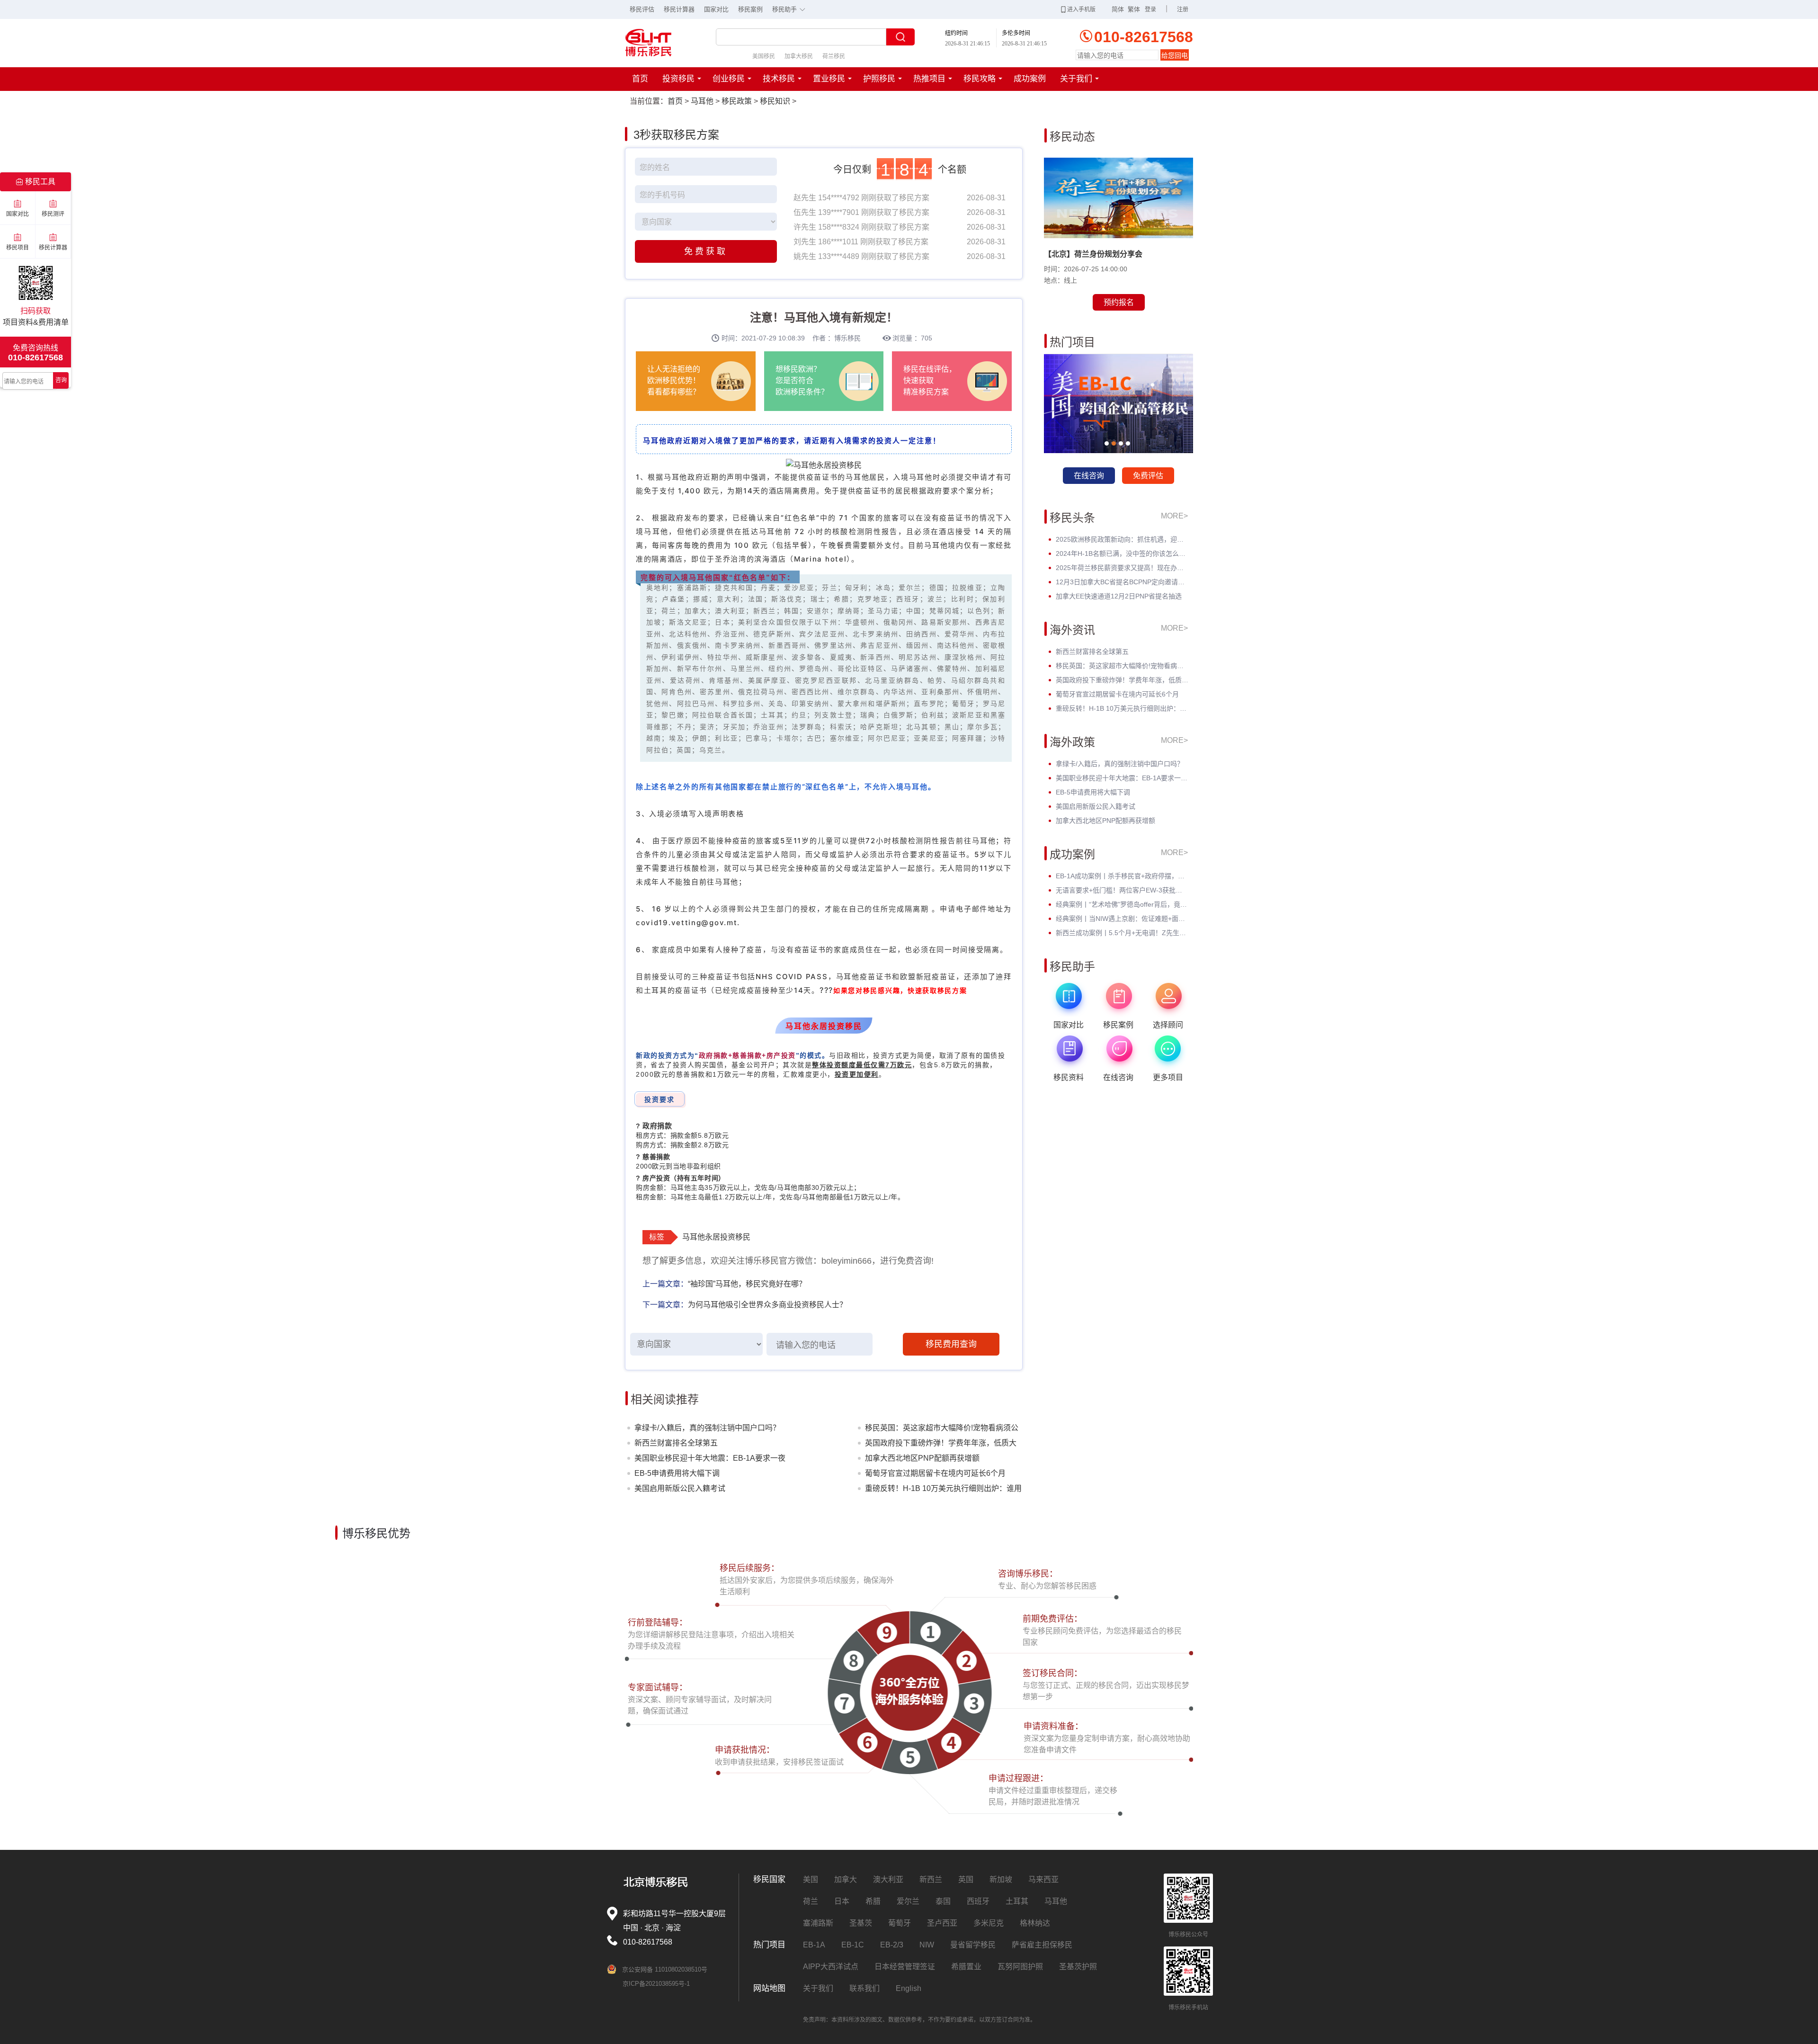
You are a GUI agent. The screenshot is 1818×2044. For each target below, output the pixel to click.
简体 (1118, 9)
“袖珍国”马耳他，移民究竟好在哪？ (747, 1284)
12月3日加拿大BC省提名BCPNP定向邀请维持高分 (1122, 582)
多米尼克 (989, 1923)
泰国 (943, 1901)
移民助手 (789, 9)
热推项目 (929, 79)
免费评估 (1148, 476)
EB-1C (853, 1945)
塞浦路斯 (818, 1923)
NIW (927, 1945)
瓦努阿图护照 (1020, 1967)
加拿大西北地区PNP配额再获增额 (922, 1458)
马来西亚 (1043, 1879)
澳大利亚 (888, 1879)
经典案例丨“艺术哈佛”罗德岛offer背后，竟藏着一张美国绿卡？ (1122, 904)
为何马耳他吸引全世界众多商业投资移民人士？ (767, 1305)
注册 (1183, 9)
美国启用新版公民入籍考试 (680, 1488)
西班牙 (978, 1901)
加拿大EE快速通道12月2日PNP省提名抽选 (1119, 596)
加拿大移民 (799, 56)
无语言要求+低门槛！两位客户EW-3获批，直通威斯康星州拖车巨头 (1122, 890)
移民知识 (775, 101)
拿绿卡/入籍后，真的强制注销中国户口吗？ (707, 1428)
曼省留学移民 (973, 1945)
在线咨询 (1089, 476)
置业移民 (829, 79)
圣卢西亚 (942, 1923)
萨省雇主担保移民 (1042, 1945)
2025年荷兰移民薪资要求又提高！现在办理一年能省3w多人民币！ (1122, 568)
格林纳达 (1035, 1923)
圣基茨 (861, 1923)
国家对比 (716, 9)
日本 (842, 1901)
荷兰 (811, 1901)
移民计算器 (679, 9)
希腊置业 (966, 1967)
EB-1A (814, 1945)
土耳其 (1017, 1901)
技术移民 (779, 79)
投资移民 (678, 79)
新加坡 (1001, 1879)
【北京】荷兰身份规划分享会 (1093, 254)
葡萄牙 (900, 1923)
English (909, 1988)
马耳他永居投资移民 (716, 1237)
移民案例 (750, 9)
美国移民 (764, 56)
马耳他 (702, 101)
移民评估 (642, 9)
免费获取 (706, 251)
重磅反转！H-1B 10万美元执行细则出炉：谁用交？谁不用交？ (943, 1490)
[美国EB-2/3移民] (1118, 404)
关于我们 (1076, 79)
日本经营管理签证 (905, 1967)
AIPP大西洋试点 (831, 1967)
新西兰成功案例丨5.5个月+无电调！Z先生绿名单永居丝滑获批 (1122, 933)
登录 (1150, 9)
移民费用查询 (951, 1344)
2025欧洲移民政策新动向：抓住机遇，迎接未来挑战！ (1122, 539)
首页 (640, 79)
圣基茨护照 (1078, 1967)
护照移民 (879, 79)
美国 (811, 1879)
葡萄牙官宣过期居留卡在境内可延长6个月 (935, 1473)
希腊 (873, 1901)
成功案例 (1030, 79)
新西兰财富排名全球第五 (676, 1443)
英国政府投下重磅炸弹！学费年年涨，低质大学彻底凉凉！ (941, 1445)
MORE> (1174, 516)
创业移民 (729, 79)
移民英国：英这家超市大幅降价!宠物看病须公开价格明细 (942, 1430)
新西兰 (931, 1879)
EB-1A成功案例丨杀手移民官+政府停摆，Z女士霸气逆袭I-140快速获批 (1122, 876)
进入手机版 (1081, 9)
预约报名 (1119, 302)
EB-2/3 (892, 1945)
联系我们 (864, 1988)
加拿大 (846, 1879)
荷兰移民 (834, 56)
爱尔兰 (908, 1901)
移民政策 (737, 101)
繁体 (1134, 9)
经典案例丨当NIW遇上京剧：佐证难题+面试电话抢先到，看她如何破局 (1122, 919)
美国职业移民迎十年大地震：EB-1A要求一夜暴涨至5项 (710, 1460)
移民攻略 (980, 79)
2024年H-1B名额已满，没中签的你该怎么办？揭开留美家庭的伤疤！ (1122, 553)
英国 (966, 1879)
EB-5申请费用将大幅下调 (677, 1473)
